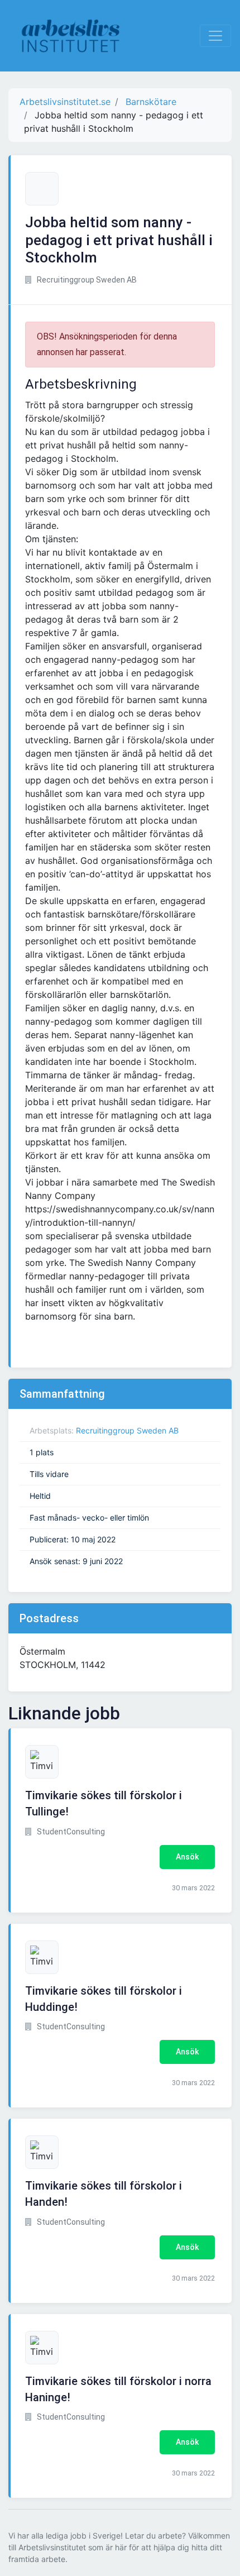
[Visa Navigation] (215, 36)
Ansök (187, 1857)
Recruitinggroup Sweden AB (127, 1430)
